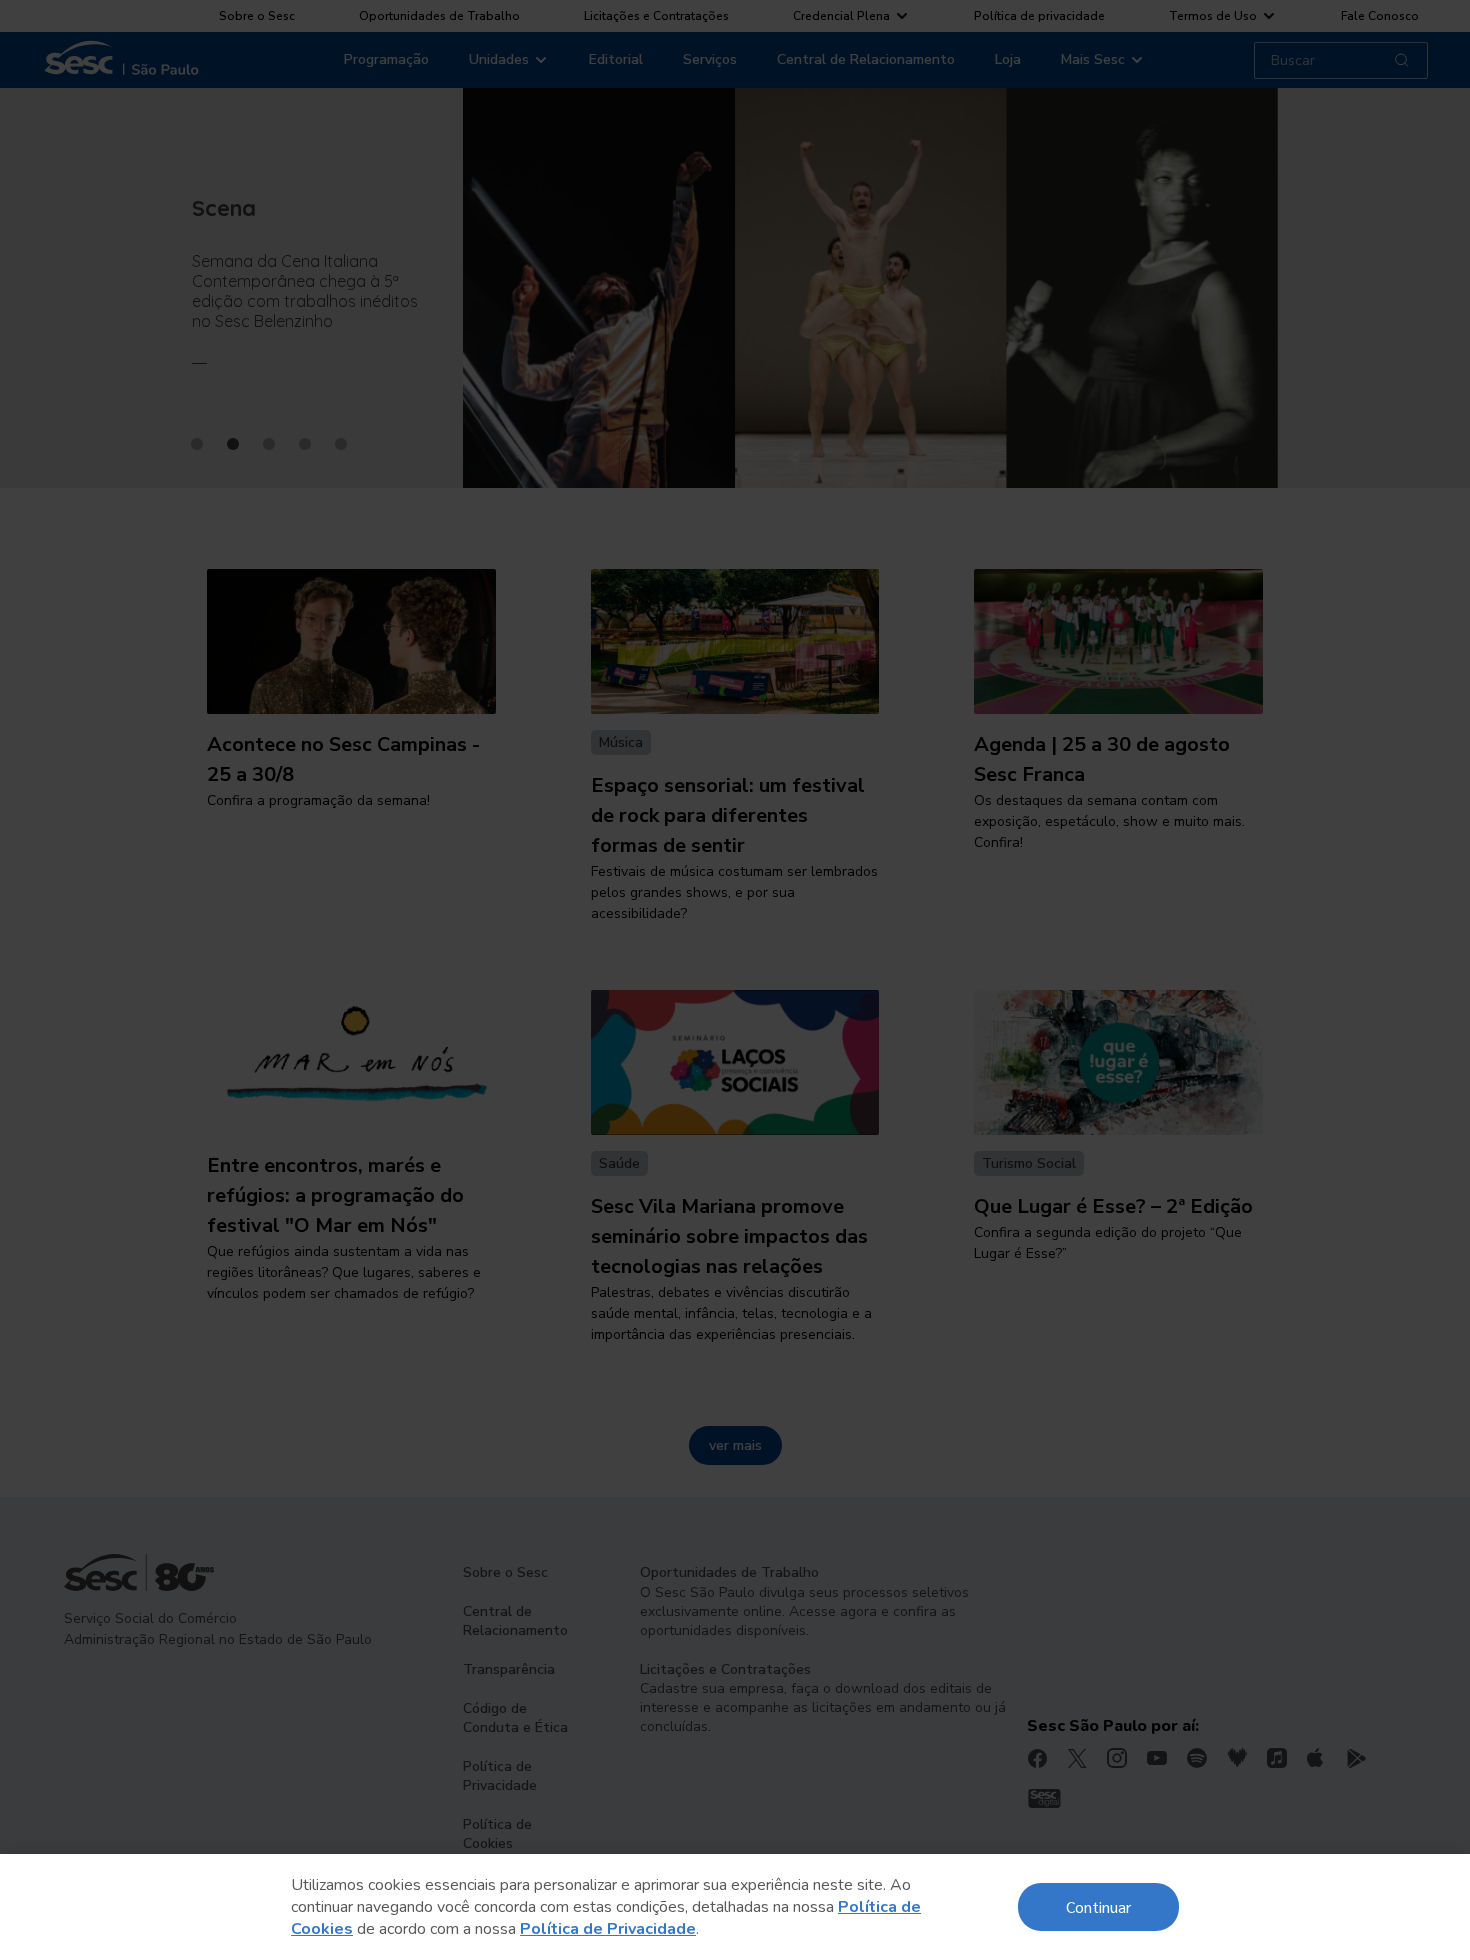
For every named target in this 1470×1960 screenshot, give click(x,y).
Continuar (1098, 1906)
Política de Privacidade (608, 1929)
